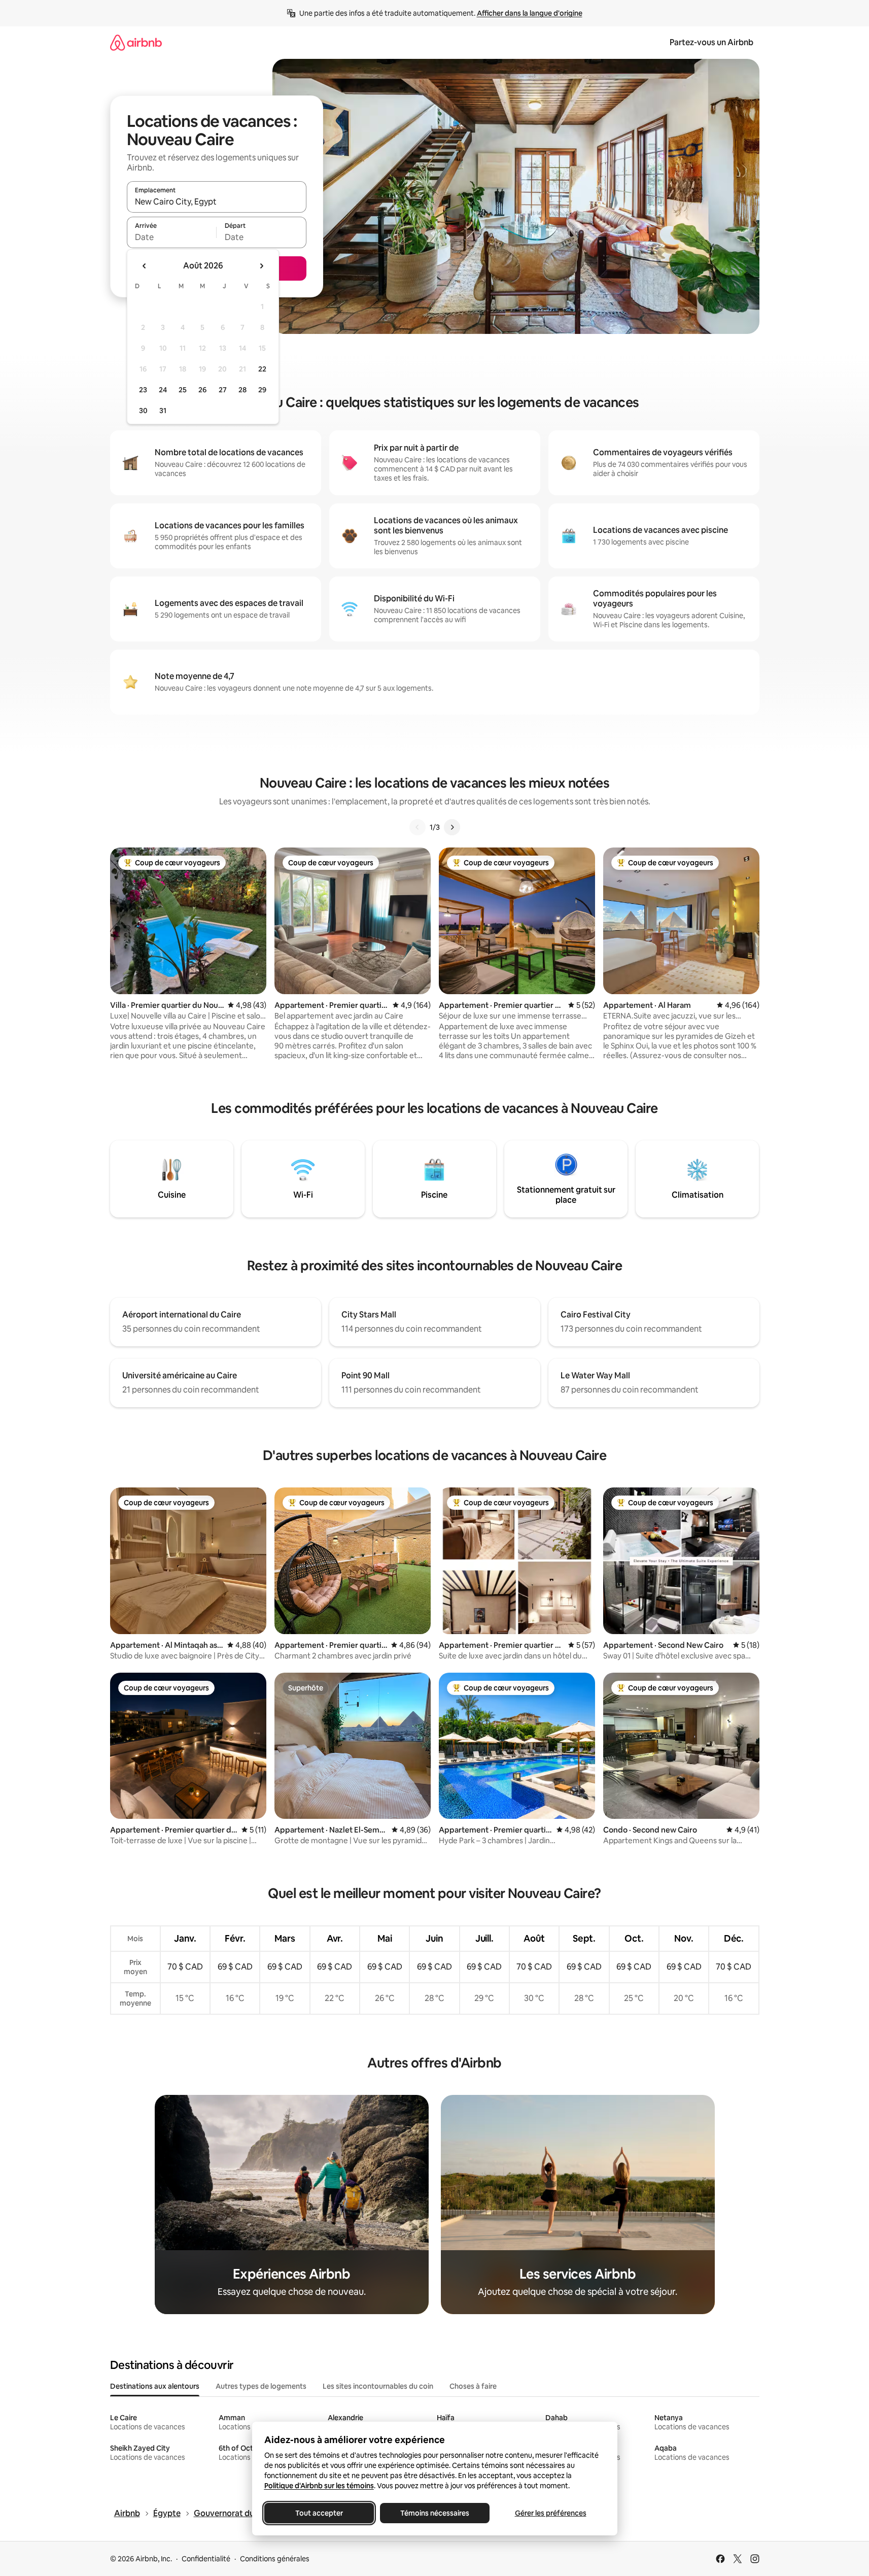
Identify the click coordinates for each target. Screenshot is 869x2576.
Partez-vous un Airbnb (711, 42)
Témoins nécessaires (435, 2513)
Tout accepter (319, 2513)
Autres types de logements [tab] (261, 2386)
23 (143, 390)
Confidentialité (206, 2559)
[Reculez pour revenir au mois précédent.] (145, 266)
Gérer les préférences (550, 2513)
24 (163, 390)
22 (262, 369)
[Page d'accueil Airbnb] (136, 42)
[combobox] (217, 201)
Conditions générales (275, 2559)
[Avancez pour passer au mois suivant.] (261, 266)
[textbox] (172, 237)
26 (202, 390)
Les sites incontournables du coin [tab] (378, 2386)
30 (143, 411)
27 (223, 390)
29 (262, 390)
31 (163, 411)
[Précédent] (418, 827)
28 (242, 390)
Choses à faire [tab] (473, 2386)
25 (183, 390)
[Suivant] (452, 827)
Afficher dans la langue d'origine (530, 13)
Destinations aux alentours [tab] (155, 2386)
